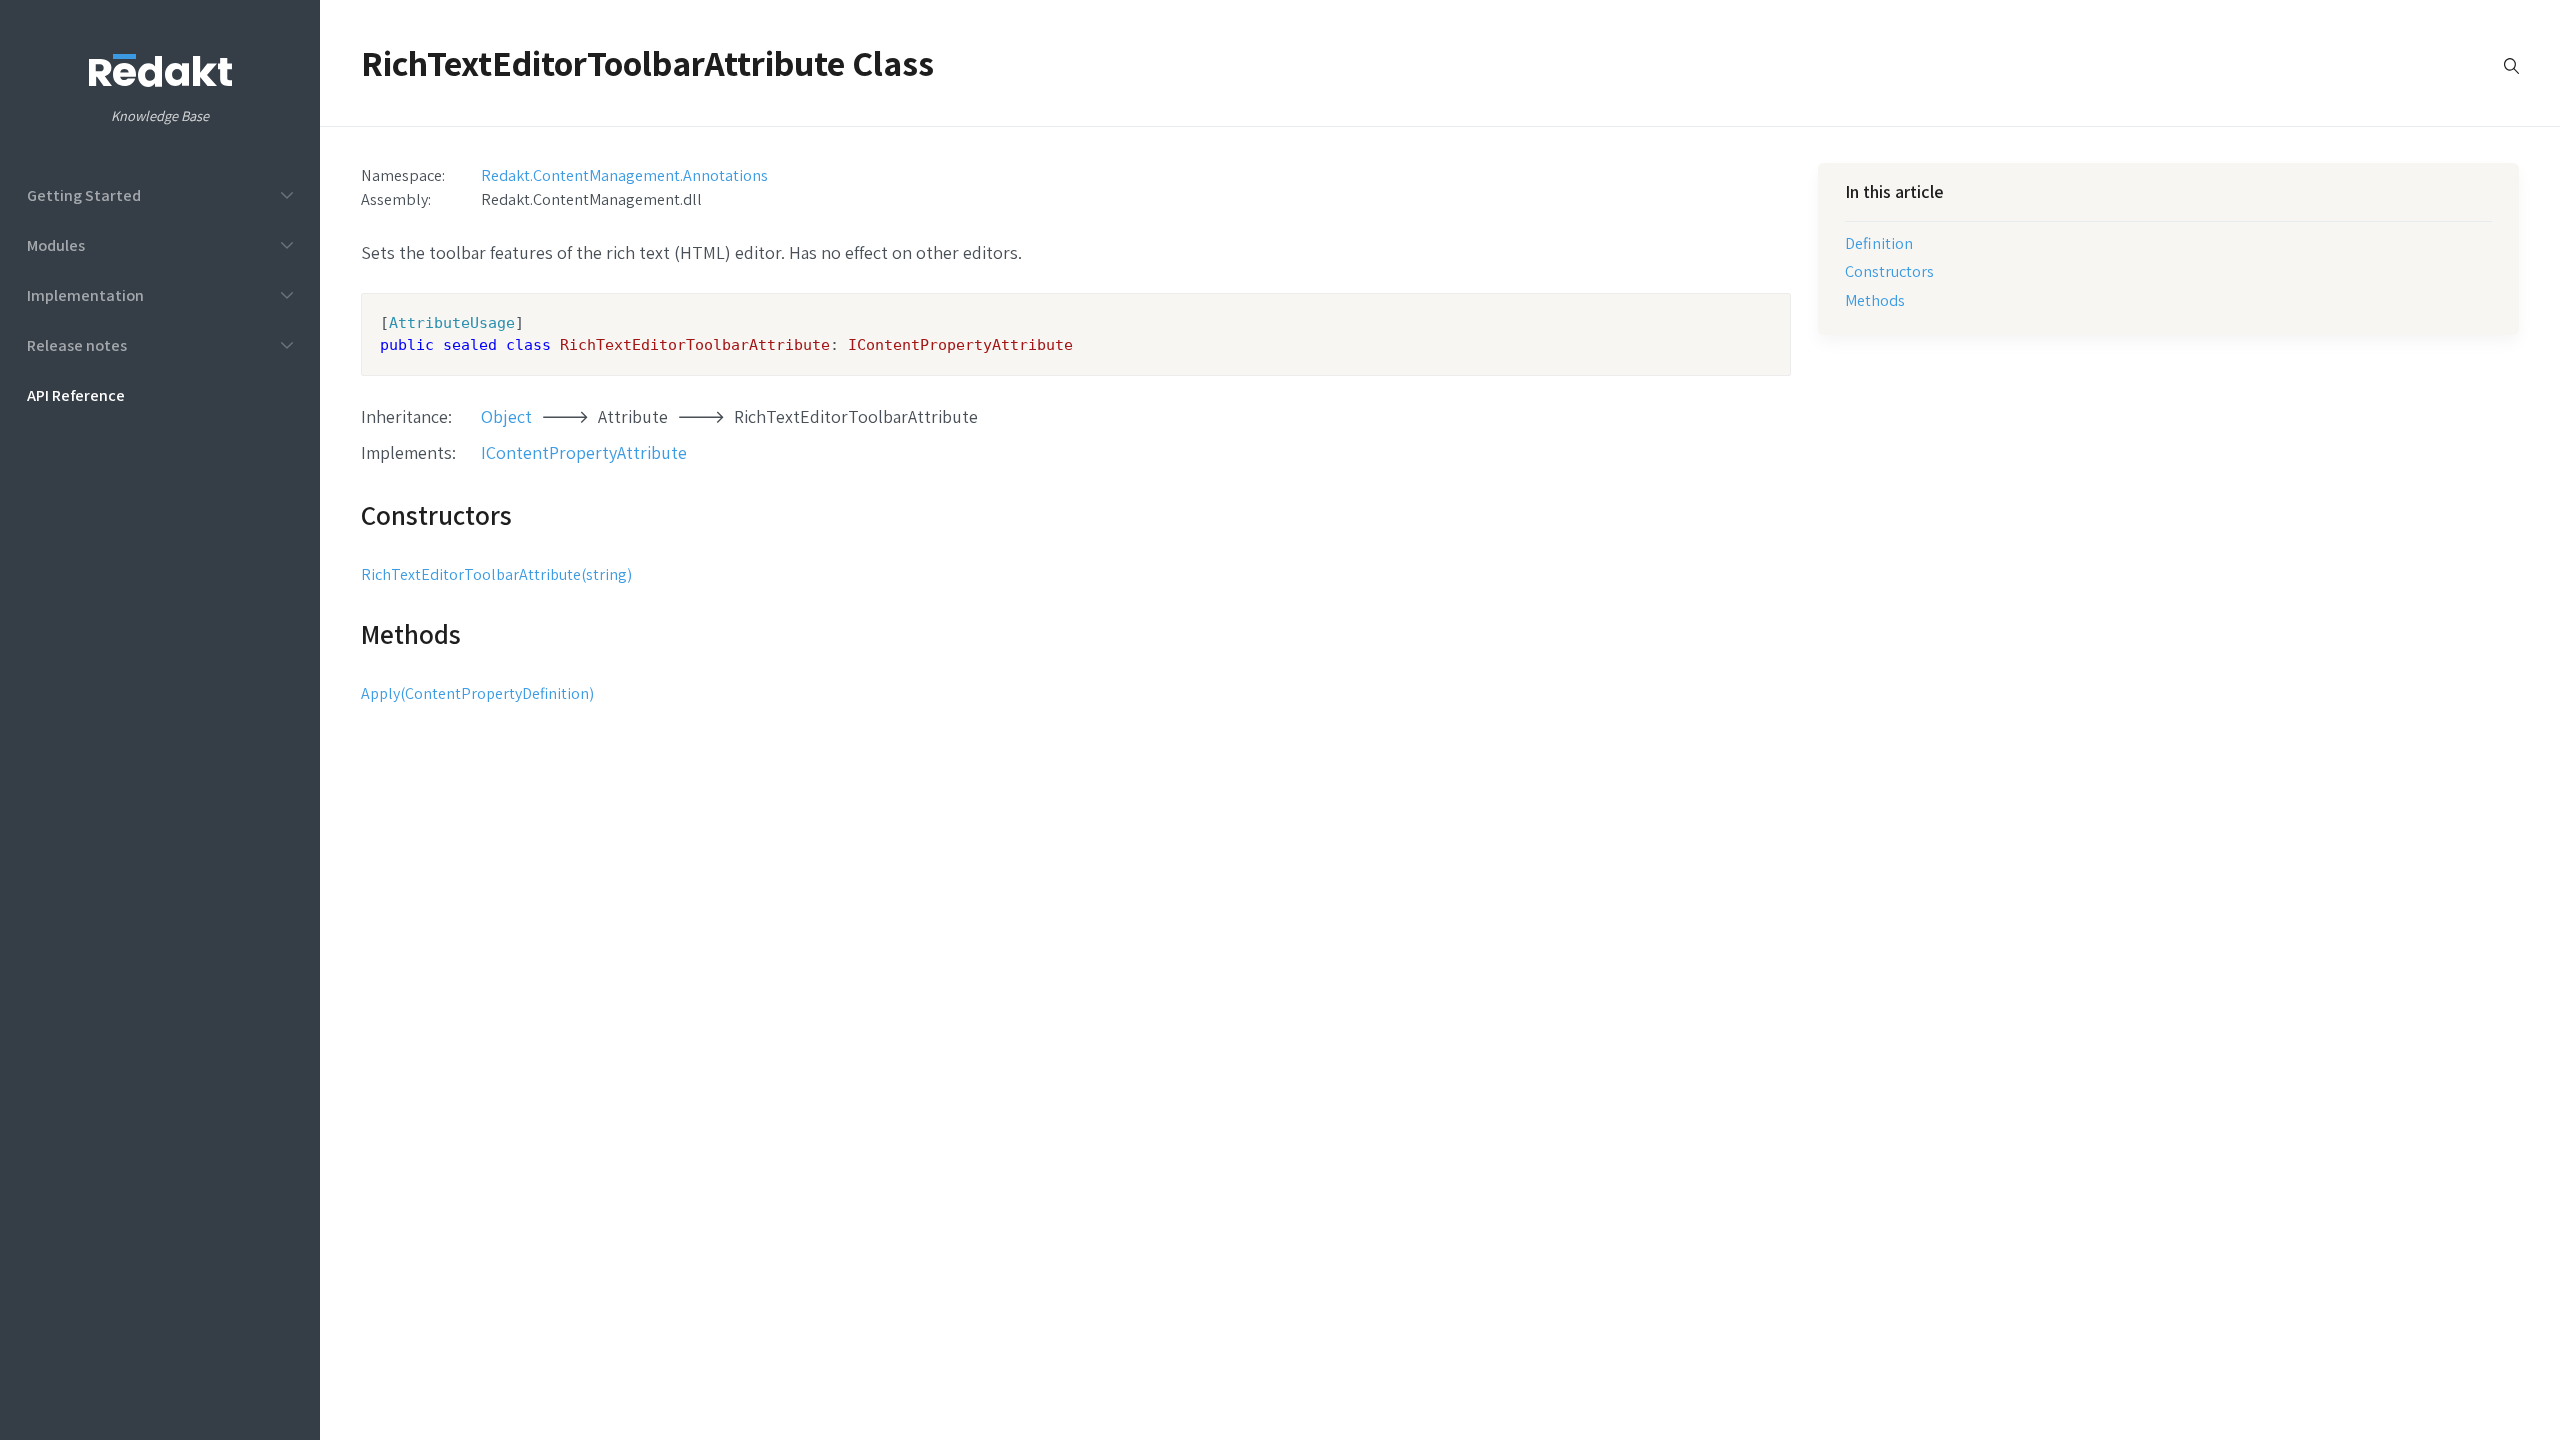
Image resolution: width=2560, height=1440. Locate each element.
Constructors (1889, 271)
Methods (1875, 300)
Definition (1879, 243)
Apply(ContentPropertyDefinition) (477, 693)
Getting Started (84, 195)
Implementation (85, 295)
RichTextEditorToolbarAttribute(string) (496, 574)
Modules (56, 245)
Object (506, 416)
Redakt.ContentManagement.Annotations (624, 175)
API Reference (76, 395)
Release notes (77, 345)
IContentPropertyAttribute (584, 452)
